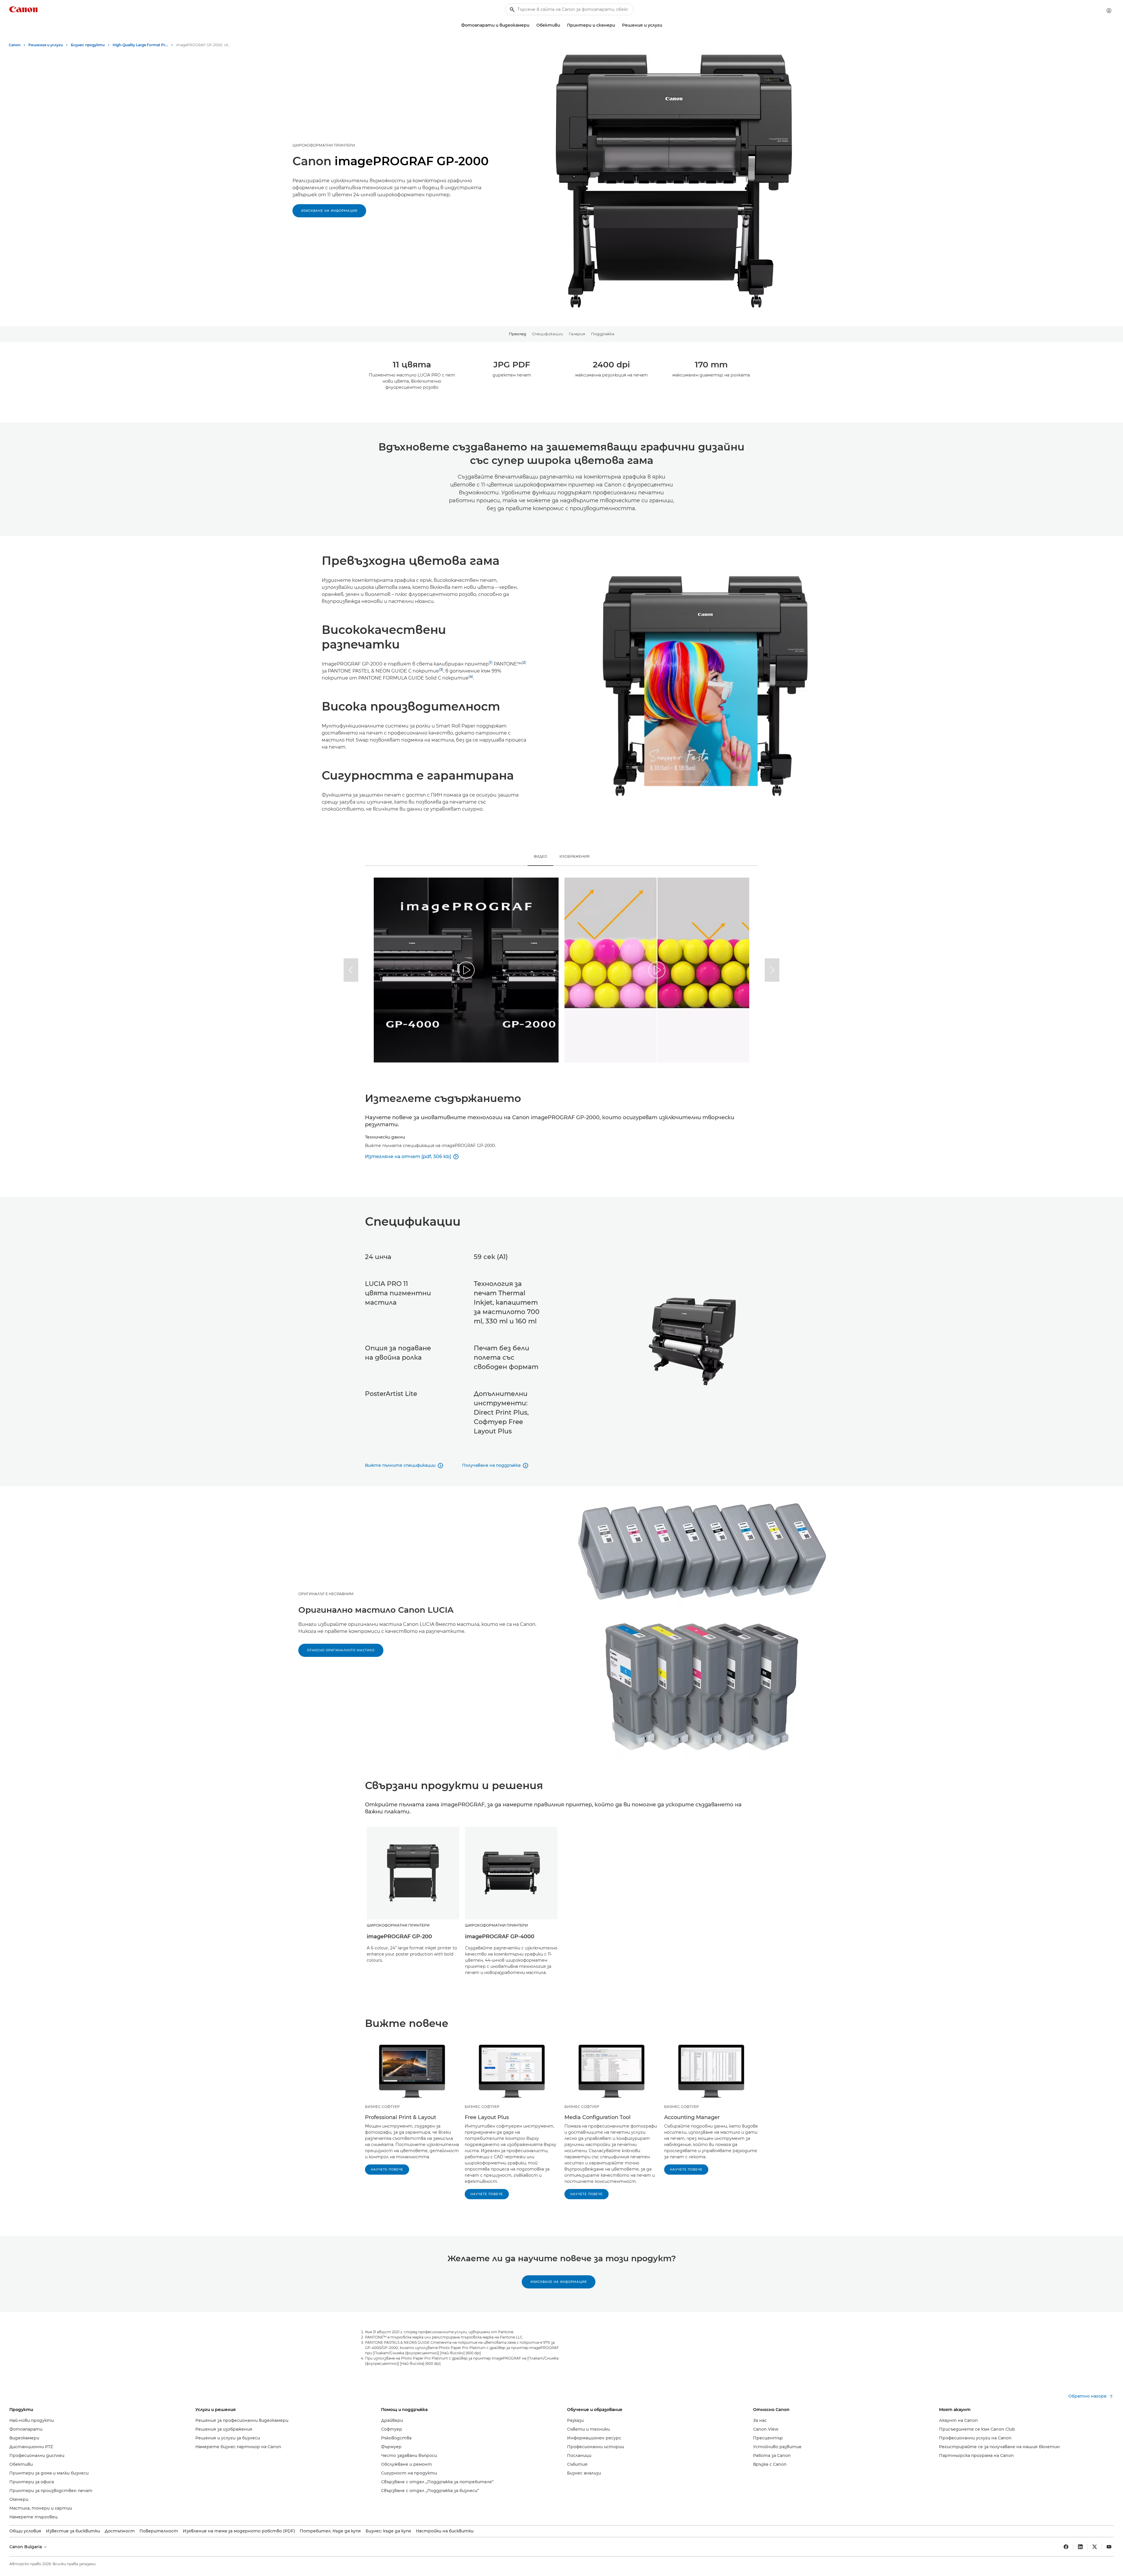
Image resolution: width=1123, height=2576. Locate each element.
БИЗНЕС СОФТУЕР (382, 2107)
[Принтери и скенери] (617, 25)
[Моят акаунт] (1109, 11)
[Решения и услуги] (664, 25)
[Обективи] (562, 25)
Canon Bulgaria (26, 2547)
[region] (466, 970)
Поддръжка (603, 334)
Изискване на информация (329, 211)
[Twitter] (1095, 2547)
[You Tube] (1109, 2547)
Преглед (517, 334)
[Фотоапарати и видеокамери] (532, 25)
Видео (540, 856)
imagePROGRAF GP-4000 (500, 1937)
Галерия (577, 334)
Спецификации (547, 334)
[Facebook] (1066, 2547)
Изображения (575, 856)
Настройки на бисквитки (445, 2531)
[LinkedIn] (1080, 2547)
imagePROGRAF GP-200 (399, 1937)
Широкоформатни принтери (324, 145)
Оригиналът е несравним (326, 1594)
